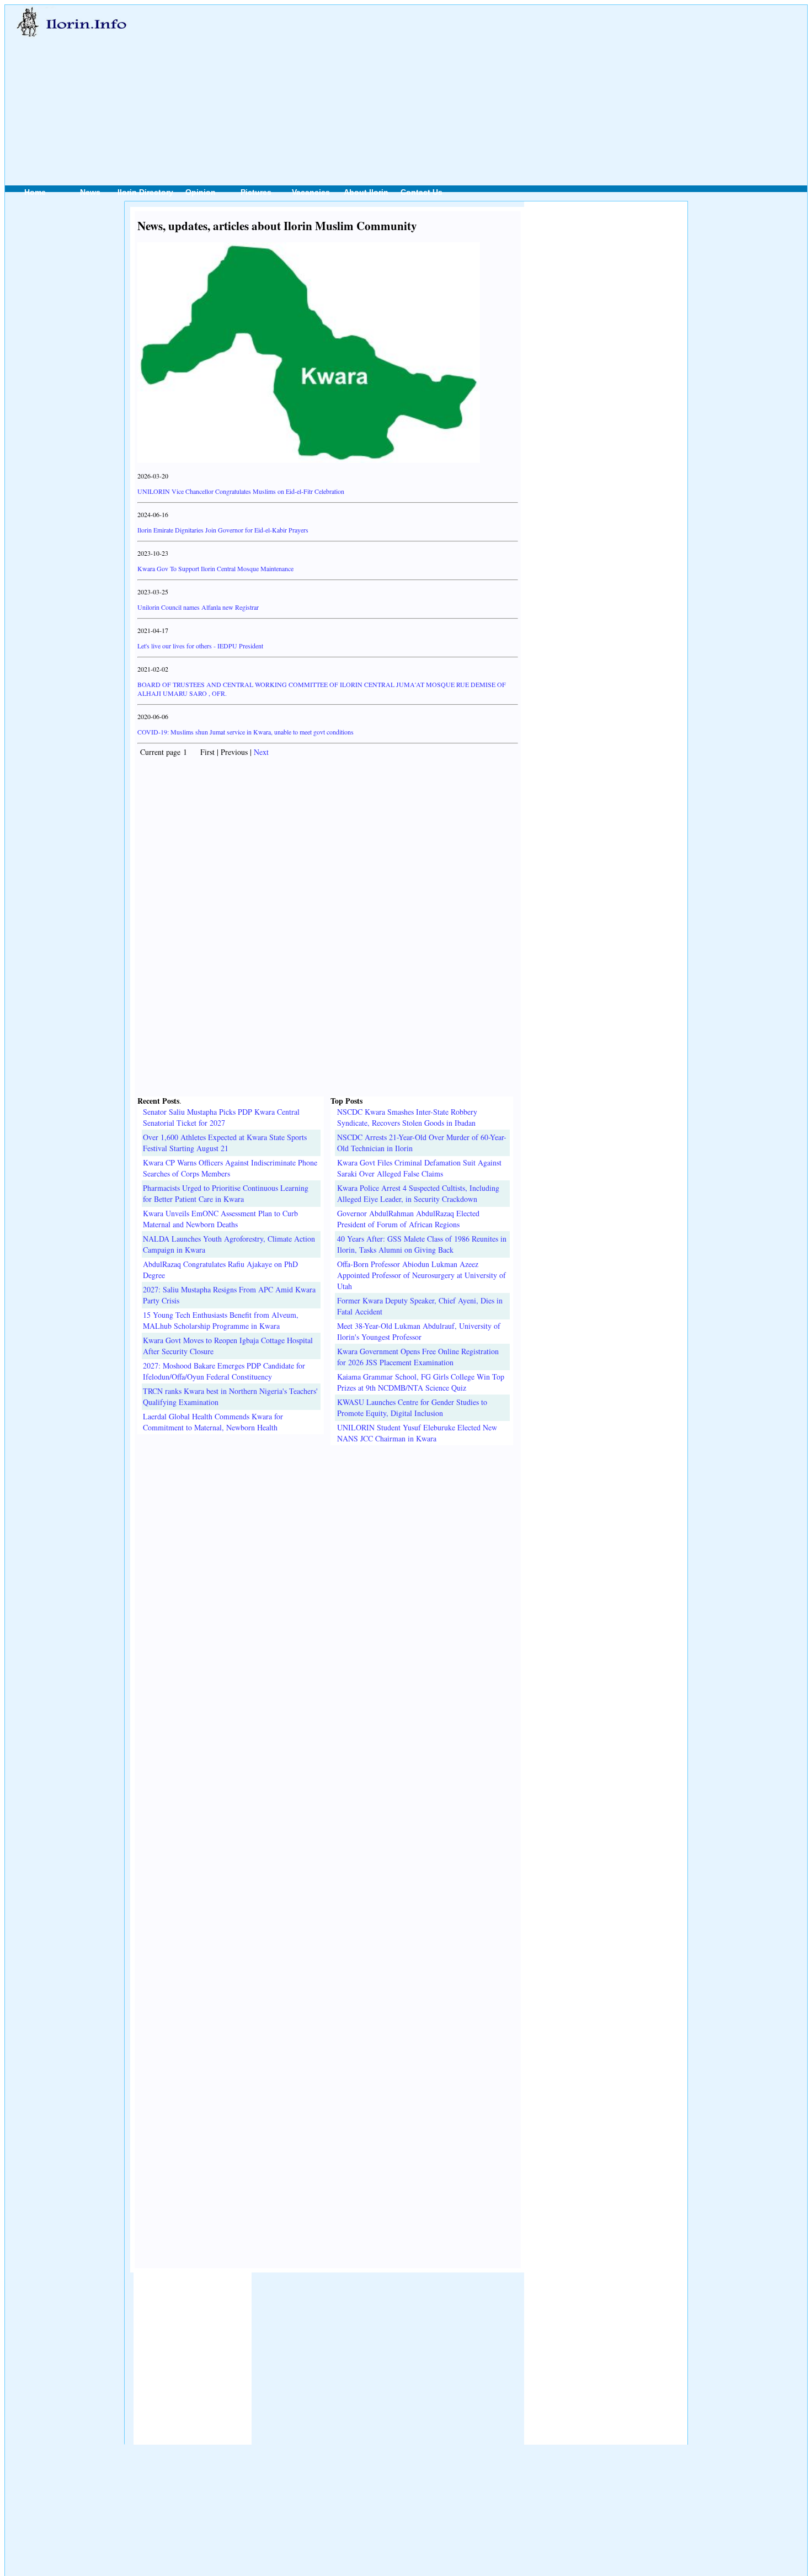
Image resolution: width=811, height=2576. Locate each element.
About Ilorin (366, 192)
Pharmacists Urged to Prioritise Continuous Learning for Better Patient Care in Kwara (226, 1193)
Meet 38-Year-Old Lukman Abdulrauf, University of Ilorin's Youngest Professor (419, 1331)
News (90, 192)
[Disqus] (328, 1583)
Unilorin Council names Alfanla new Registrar (198, 607)
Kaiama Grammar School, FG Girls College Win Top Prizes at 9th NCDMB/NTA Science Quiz (421, 1382)
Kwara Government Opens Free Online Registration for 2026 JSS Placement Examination (418, 1357)
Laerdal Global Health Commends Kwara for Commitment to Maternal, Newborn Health (213, 1422)
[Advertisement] (449, 83)
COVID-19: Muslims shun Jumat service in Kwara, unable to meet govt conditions (246, 732)
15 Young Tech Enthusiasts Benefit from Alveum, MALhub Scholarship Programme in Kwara (221, 1320)
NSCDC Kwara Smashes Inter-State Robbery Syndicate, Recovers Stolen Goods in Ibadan (407, 1117)
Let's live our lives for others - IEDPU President (200, 646)
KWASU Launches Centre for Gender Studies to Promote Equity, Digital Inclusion (412, 1407)
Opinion (201, 192)
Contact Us (421, 192)
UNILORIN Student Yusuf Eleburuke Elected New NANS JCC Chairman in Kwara (417, 1433)
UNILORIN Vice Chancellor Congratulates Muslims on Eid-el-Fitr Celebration (241, 491)
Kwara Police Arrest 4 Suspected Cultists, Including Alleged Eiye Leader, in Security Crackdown (418, 1193)
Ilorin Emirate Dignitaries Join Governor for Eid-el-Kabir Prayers (223, 530)
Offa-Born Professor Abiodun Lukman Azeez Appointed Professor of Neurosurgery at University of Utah (421, 1275)
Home (35, 192)
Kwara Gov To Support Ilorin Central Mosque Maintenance (215, 568)
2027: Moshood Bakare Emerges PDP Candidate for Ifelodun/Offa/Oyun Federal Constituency (224, 1371)
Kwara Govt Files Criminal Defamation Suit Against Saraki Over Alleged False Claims (419, 1168)
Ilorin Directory (145, 192)
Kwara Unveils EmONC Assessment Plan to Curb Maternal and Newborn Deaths (220, 1219)
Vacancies (311, 192)
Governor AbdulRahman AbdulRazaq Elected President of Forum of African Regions (408, 1219)
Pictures (256, 192)
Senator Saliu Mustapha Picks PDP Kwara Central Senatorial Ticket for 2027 (221, 1117)
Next (261, 752)
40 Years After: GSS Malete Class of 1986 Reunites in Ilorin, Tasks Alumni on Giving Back (422, 1244)
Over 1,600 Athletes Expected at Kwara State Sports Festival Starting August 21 (225, 1143)
